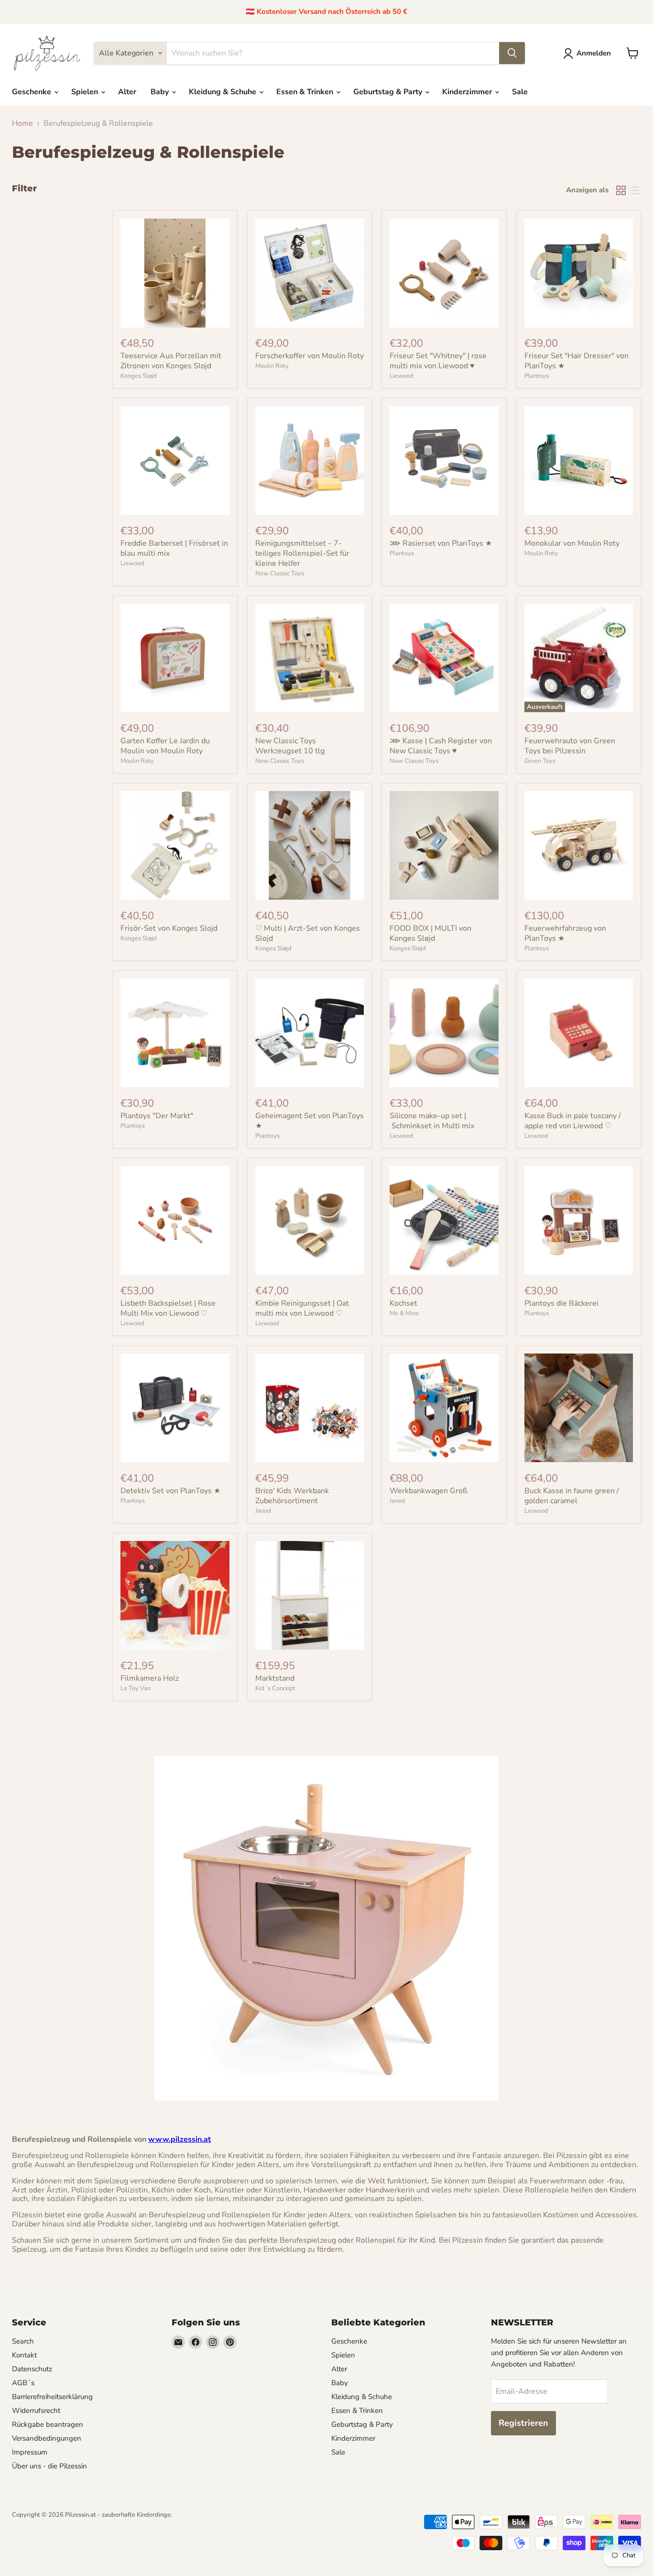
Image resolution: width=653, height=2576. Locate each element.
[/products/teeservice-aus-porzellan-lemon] (175, 273)
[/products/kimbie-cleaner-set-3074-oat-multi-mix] (310, 1221)
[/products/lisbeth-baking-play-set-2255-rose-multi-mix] (175, 1221)
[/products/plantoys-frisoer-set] (579, 273)
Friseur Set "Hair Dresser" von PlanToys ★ (577, 361)
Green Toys (540, 761)
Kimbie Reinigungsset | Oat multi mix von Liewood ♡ (302, 1308)
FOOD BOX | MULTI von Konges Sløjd (430, 933)
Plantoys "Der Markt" (157, 1116)
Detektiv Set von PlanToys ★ (170, 1491)
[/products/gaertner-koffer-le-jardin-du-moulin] (175, 658)
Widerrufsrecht (36, 2411)
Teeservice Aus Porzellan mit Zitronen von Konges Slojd (171, 361)
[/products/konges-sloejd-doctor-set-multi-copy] (175, 846)
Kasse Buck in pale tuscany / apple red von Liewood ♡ (573, 1121)
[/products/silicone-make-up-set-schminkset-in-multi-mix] (444, 1033)
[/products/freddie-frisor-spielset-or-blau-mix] (175, 461)
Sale (520, 92)
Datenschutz (32, 2369)
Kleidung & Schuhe (223, 92)
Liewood (402, 376)
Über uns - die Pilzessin (49, 2466)
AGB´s (23, 2383)
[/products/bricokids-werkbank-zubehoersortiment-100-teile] (310, 1408)
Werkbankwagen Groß (429, 1491)
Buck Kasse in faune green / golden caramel (572, 1496)
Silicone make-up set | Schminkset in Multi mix (432, 1121)
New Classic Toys (280, 573)
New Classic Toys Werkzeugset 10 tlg (290, 746)
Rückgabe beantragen (48, 2424)
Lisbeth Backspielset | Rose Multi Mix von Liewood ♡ (168, 1308)
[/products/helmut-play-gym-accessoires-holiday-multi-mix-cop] (444, 273)
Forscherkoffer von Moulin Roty (310, 356)
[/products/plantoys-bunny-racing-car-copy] (579, 1221)
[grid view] (621, 190)
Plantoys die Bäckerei (561, 1303)
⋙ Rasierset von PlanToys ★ (441, 543)
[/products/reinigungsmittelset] (310, 461)
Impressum (30, 2452)
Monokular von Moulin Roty (572, 543)
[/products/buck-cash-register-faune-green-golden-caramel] (579, 1408)
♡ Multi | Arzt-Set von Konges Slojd (308, 933)
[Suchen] (512, 53)
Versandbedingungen (47, 2438)
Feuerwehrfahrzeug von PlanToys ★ (565, 933)
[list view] (634, 190)
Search (23, 2341)
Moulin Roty (272, 366)
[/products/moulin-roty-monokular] (579, 461)
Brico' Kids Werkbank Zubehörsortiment (292, 1496)
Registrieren (523, 2423)
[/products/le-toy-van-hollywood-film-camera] (175, 1596)
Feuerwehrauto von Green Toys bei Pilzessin (570, 746)
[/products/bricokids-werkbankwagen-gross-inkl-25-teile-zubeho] (444, 1408)
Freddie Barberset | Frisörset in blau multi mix (174, 548)
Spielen (86, 92)
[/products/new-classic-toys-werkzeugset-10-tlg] (310, 658)
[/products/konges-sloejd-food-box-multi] (444, 846)
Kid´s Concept (275, 1688)
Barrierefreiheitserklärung (52, 2397)
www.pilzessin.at (180, 2139)
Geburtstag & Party (389, 92)
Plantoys (537, 376)
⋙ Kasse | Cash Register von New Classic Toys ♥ (441, 746)
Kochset (403, 1303)
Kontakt (24, 2355)
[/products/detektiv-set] (175, 1408)
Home (22, 123)
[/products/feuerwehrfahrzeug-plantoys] (579, 846)
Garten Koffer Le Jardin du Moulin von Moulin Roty (165, 746)
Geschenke (33, 92)
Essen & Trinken (306, 92)
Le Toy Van (136, 1688)
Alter (127, 92)
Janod (263, 1511)
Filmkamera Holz (150, 1678)
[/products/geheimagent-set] (310, 1033)
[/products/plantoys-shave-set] (444, 461)
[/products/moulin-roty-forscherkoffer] (310, 273)
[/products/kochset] (444, 1221)
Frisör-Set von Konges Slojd (169, 928)
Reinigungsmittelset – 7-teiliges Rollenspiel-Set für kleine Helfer (302, 553)
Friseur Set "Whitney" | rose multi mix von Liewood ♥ (438, 361)
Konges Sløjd (139, 376)
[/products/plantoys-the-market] (175, 1033)
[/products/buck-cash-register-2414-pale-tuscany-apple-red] (579, 1033)
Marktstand (275, 1678)
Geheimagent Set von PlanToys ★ (310, 1121)
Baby (161, 92)
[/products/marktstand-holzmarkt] (310, 1596)
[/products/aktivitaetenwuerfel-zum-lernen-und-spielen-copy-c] (444, 658)
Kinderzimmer (468, 92)
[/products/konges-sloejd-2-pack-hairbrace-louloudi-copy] (310, 846)
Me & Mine (404, 1313)
